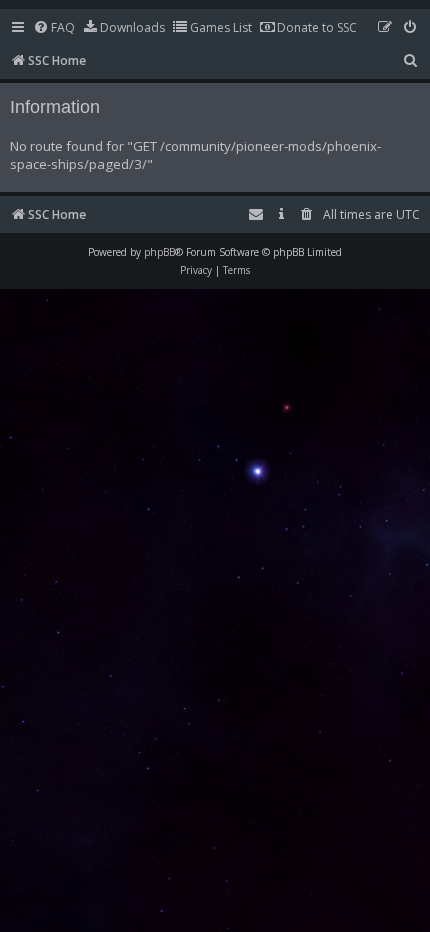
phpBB (159, 252)
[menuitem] (54, 28)
